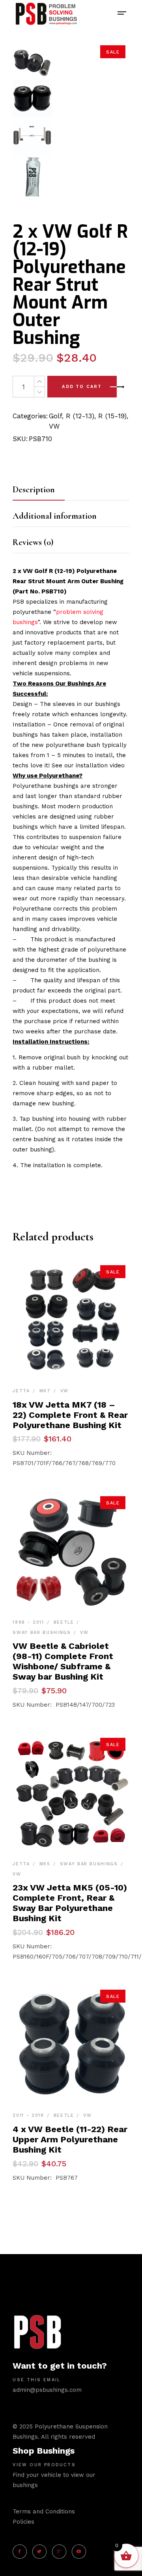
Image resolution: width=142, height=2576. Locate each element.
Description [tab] (34, 490)
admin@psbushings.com (47, 2390)
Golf (55, 416)
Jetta (21, 1391)
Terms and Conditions (44, 2511)
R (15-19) (112, 416)
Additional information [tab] (55, 516)
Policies (23, 2522)
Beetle (64, 1622)
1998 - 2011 (28, 1622)
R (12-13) (80, 416)
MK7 (45, 1391)
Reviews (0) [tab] (33, 542)
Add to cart (82, 387)
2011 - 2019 (28, 2115)
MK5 (45, 1864)
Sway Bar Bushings (42, 1633)
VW (54, 426)
